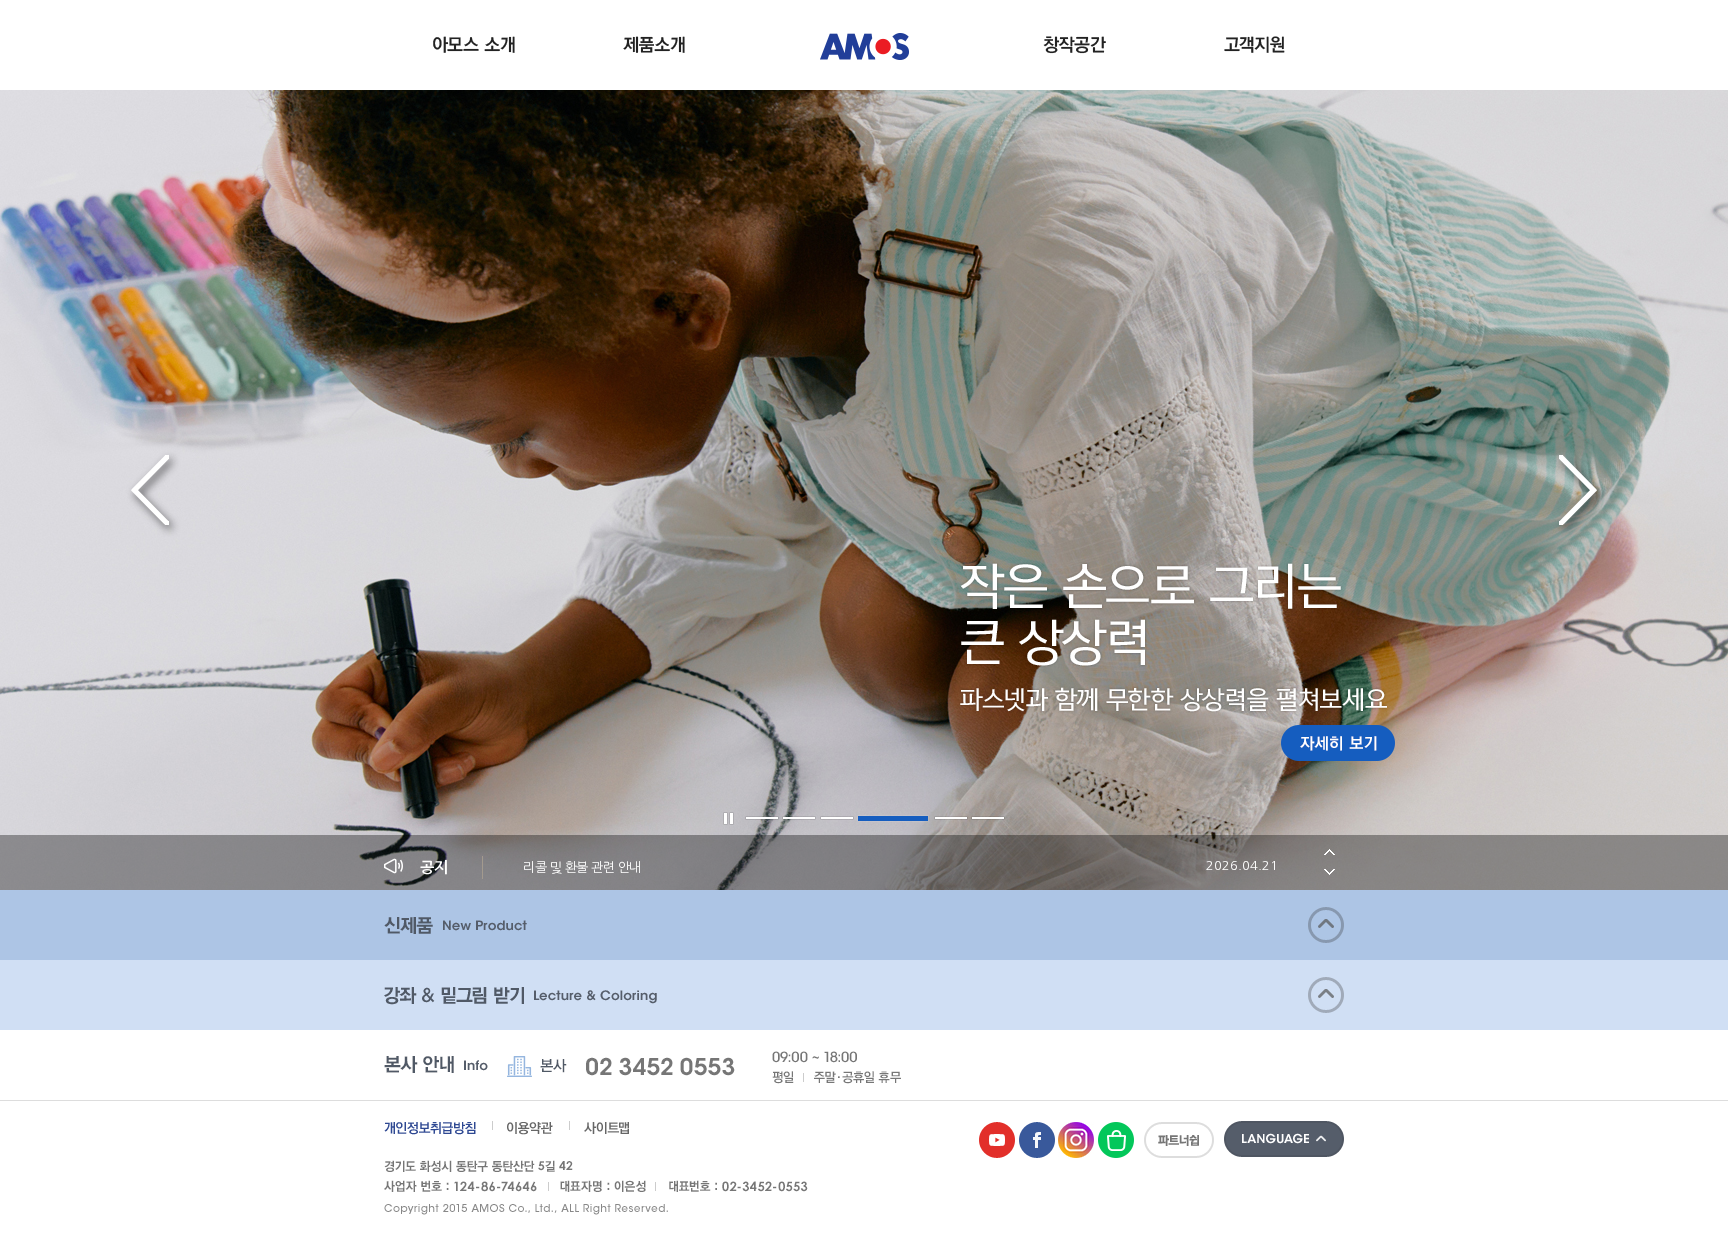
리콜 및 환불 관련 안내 (900, 866)
